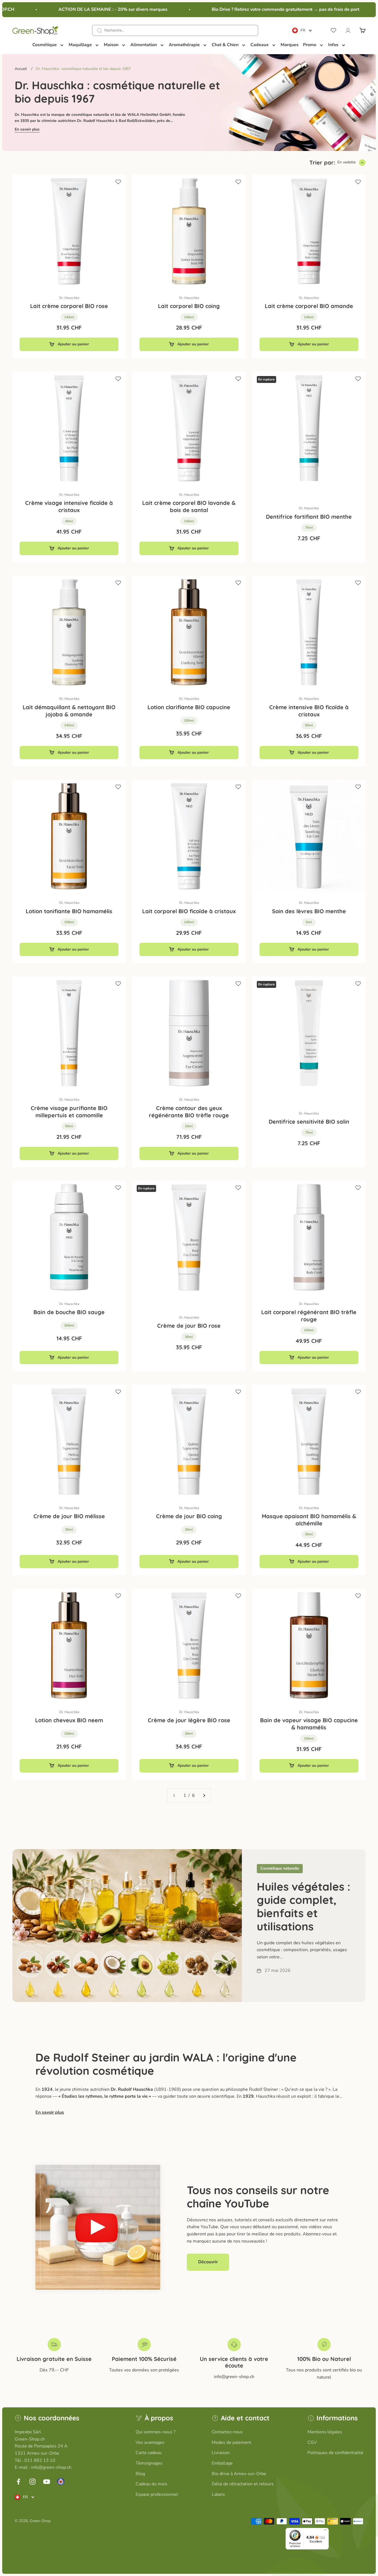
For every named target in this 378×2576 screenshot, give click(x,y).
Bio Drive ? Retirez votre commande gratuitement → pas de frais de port (265, 9)
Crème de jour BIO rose (189, 1326)
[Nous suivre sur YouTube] (47, 2482)
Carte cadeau (149, 2453)
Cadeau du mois (152, 2484)
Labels (218, 2494)
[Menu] (325, 2531)
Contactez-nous (227, 2432)
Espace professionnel (157, 2494)
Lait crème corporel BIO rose (69, 306)
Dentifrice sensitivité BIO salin (309, 1122)
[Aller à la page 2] (204, 1796)
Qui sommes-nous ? (156, 2432)
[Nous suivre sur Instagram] (33, 2482)
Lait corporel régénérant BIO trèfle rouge (309, 1316)
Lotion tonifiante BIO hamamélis (69, 911)
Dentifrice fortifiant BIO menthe (309, 517)
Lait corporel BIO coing (189, 306)
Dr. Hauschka (69, 298)
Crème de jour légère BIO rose (189, 1720)
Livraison (221, 2453)
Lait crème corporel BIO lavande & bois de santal (189, 506)
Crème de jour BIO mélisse (69, 1516)
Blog (140, 2474)
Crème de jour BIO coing (189, 1516)
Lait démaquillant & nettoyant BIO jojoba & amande (69, 711)
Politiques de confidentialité (335, 2453)
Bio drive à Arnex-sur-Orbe (239, 2474)
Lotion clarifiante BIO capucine (189, 707)
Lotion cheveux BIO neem (69, 1720)
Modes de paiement (231, 2442)
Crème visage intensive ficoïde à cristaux (69, 506)
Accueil (21, 69)
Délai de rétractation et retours (243, 2484)
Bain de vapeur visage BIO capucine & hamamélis (309, 1724)
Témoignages (149, 2463)
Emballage (222, 2463)
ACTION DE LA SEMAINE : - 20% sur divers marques (93, 9)
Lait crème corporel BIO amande (309, 306)
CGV (312, 2442)
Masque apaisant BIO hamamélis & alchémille (309, 1520)
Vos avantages (150, 2442)
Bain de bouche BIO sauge (69, 1312)
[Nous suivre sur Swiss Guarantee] (61, 2482)
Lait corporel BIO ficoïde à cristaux (189, 911)
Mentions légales (325, 2432)
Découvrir (208, 2262)
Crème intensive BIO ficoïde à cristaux (309, 711)
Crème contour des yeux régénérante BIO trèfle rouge (189, 1112)
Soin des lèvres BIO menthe (309, 911)
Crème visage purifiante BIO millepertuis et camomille (69, 1112)
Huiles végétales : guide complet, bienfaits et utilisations (304, 1906)
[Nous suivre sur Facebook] (18, 2482)
